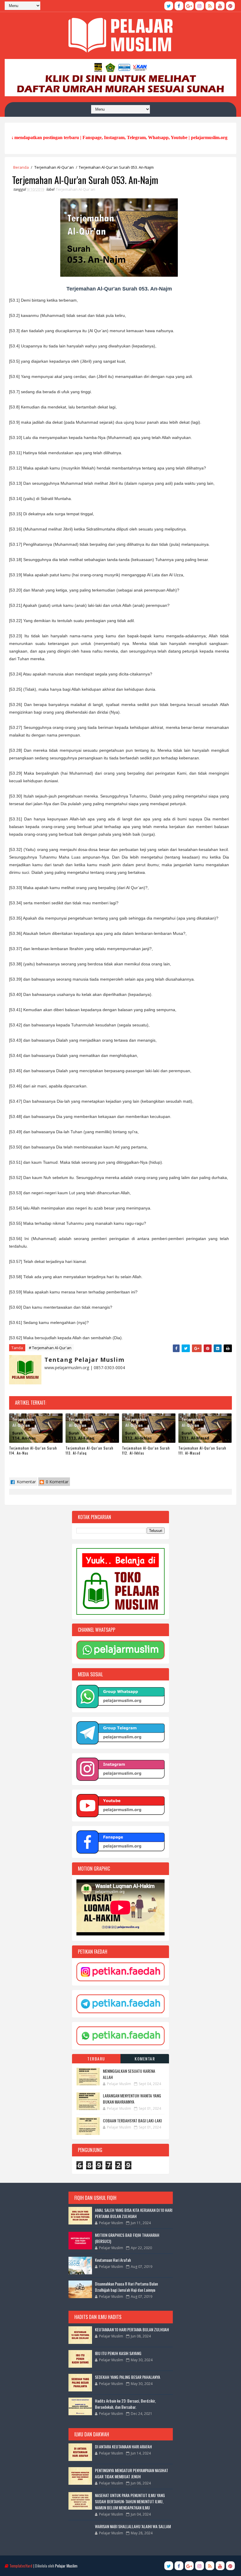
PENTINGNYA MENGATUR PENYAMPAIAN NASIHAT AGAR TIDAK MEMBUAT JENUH (132, 2473)
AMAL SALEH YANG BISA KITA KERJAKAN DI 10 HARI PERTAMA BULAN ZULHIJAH (134, 2213)
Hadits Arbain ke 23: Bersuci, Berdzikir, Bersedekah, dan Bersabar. (125, 2404)
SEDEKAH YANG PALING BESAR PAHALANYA (128, 2377)
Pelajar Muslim (66, 2566)
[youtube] (220, 6)
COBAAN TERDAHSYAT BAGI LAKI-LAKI (132, 2120)
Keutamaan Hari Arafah (113, 2260)
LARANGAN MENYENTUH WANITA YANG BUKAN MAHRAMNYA (132, 2099)
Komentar (26, 1482)
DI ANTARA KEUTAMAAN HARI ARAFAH (123, 2446)
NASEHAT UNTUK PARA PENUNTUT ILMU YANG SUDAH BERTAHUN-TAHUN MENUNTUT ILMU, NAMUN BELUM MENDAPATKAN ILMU (130, 2501)
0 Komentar (57, 1482)
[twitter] (169, 6)
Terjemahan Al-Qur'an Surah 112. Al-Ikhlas (146, 1450)
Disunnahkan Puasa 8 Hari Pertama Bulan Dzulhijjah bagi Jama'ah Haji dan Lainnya (126, 2287)
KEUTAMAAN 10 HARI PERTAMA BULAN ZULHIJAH (132, 2329)
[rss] (210, 6)
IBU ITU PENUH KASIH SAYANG (118, 2353)
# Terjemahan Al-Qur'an (50, 1348)
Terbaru (96, 2059)
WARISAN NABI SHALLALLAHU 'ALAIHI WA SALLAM (133, 2526)
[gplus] (189, 6)
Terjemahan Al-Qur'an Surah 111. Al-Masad (202, 1450)
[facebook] (179, 6)
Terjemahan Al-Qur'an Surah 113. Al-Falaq (89, 1450)
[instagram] (200, 6)
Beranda (21, 167)
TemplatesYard (21, 2566)
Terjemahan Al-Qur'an (54, 167)
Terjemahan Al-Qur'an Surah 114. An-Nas (33, 1450)
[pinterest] (230, 6)
